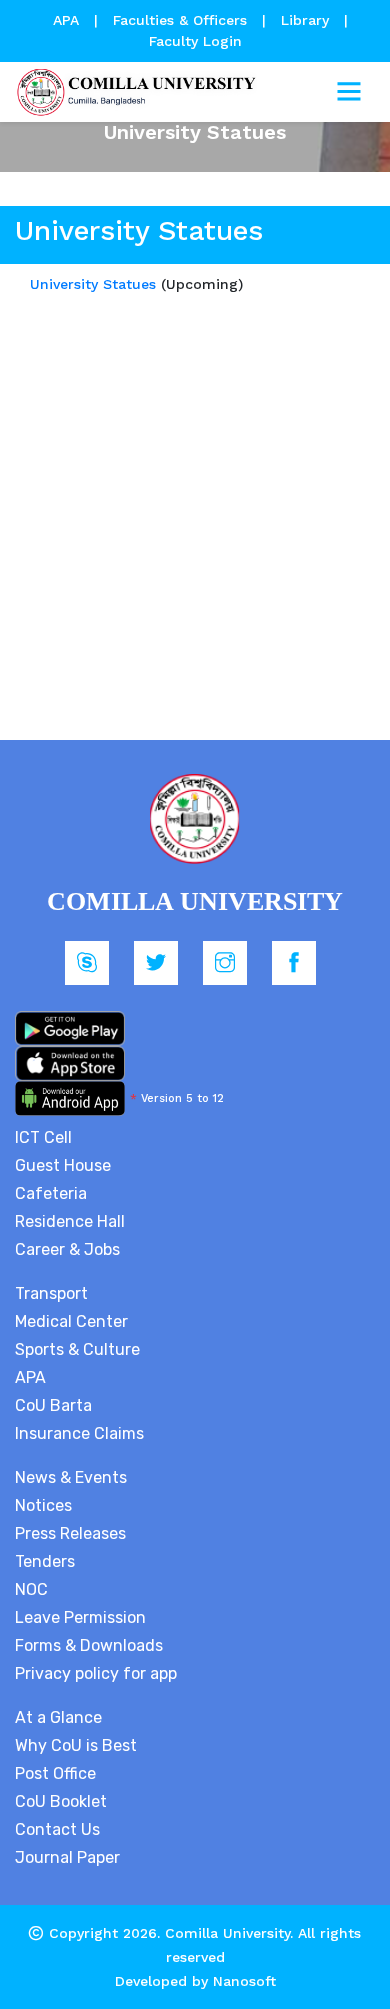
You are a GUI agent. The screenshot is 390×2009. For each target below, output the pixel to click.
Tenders (45, 1561)
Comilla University (227, 1933)
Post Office (55, 1773)
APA (68, 20)
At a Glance (58, 1717)
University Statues (93, 284)
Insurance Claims (79, 1433)
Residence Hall (70, 1221)
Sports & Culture (77, 1349)
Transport (51, 1293)
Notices (43, 1505)
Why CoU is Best (76, 1745)
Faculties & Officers (180, 20)
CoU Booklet (61, 1801)
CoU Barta (53, 1405)
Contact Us (57, 1829)
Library (307, 20)
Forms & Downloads (89, 1645)
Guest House (63, 1165)
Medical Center (71, 1321)
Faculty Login (195, 41)
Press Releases (70, 1533)
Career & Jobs (67, 1249)
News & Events (71, 1477)
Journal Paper (67, 1857)
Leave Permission (80, 1617)
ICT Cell (43, 1137)
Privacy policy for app (96, 1673)
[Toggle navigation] (349, 92)
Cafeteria (51, 1193)
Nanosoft (244, 1981)
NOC (31, 1589)
